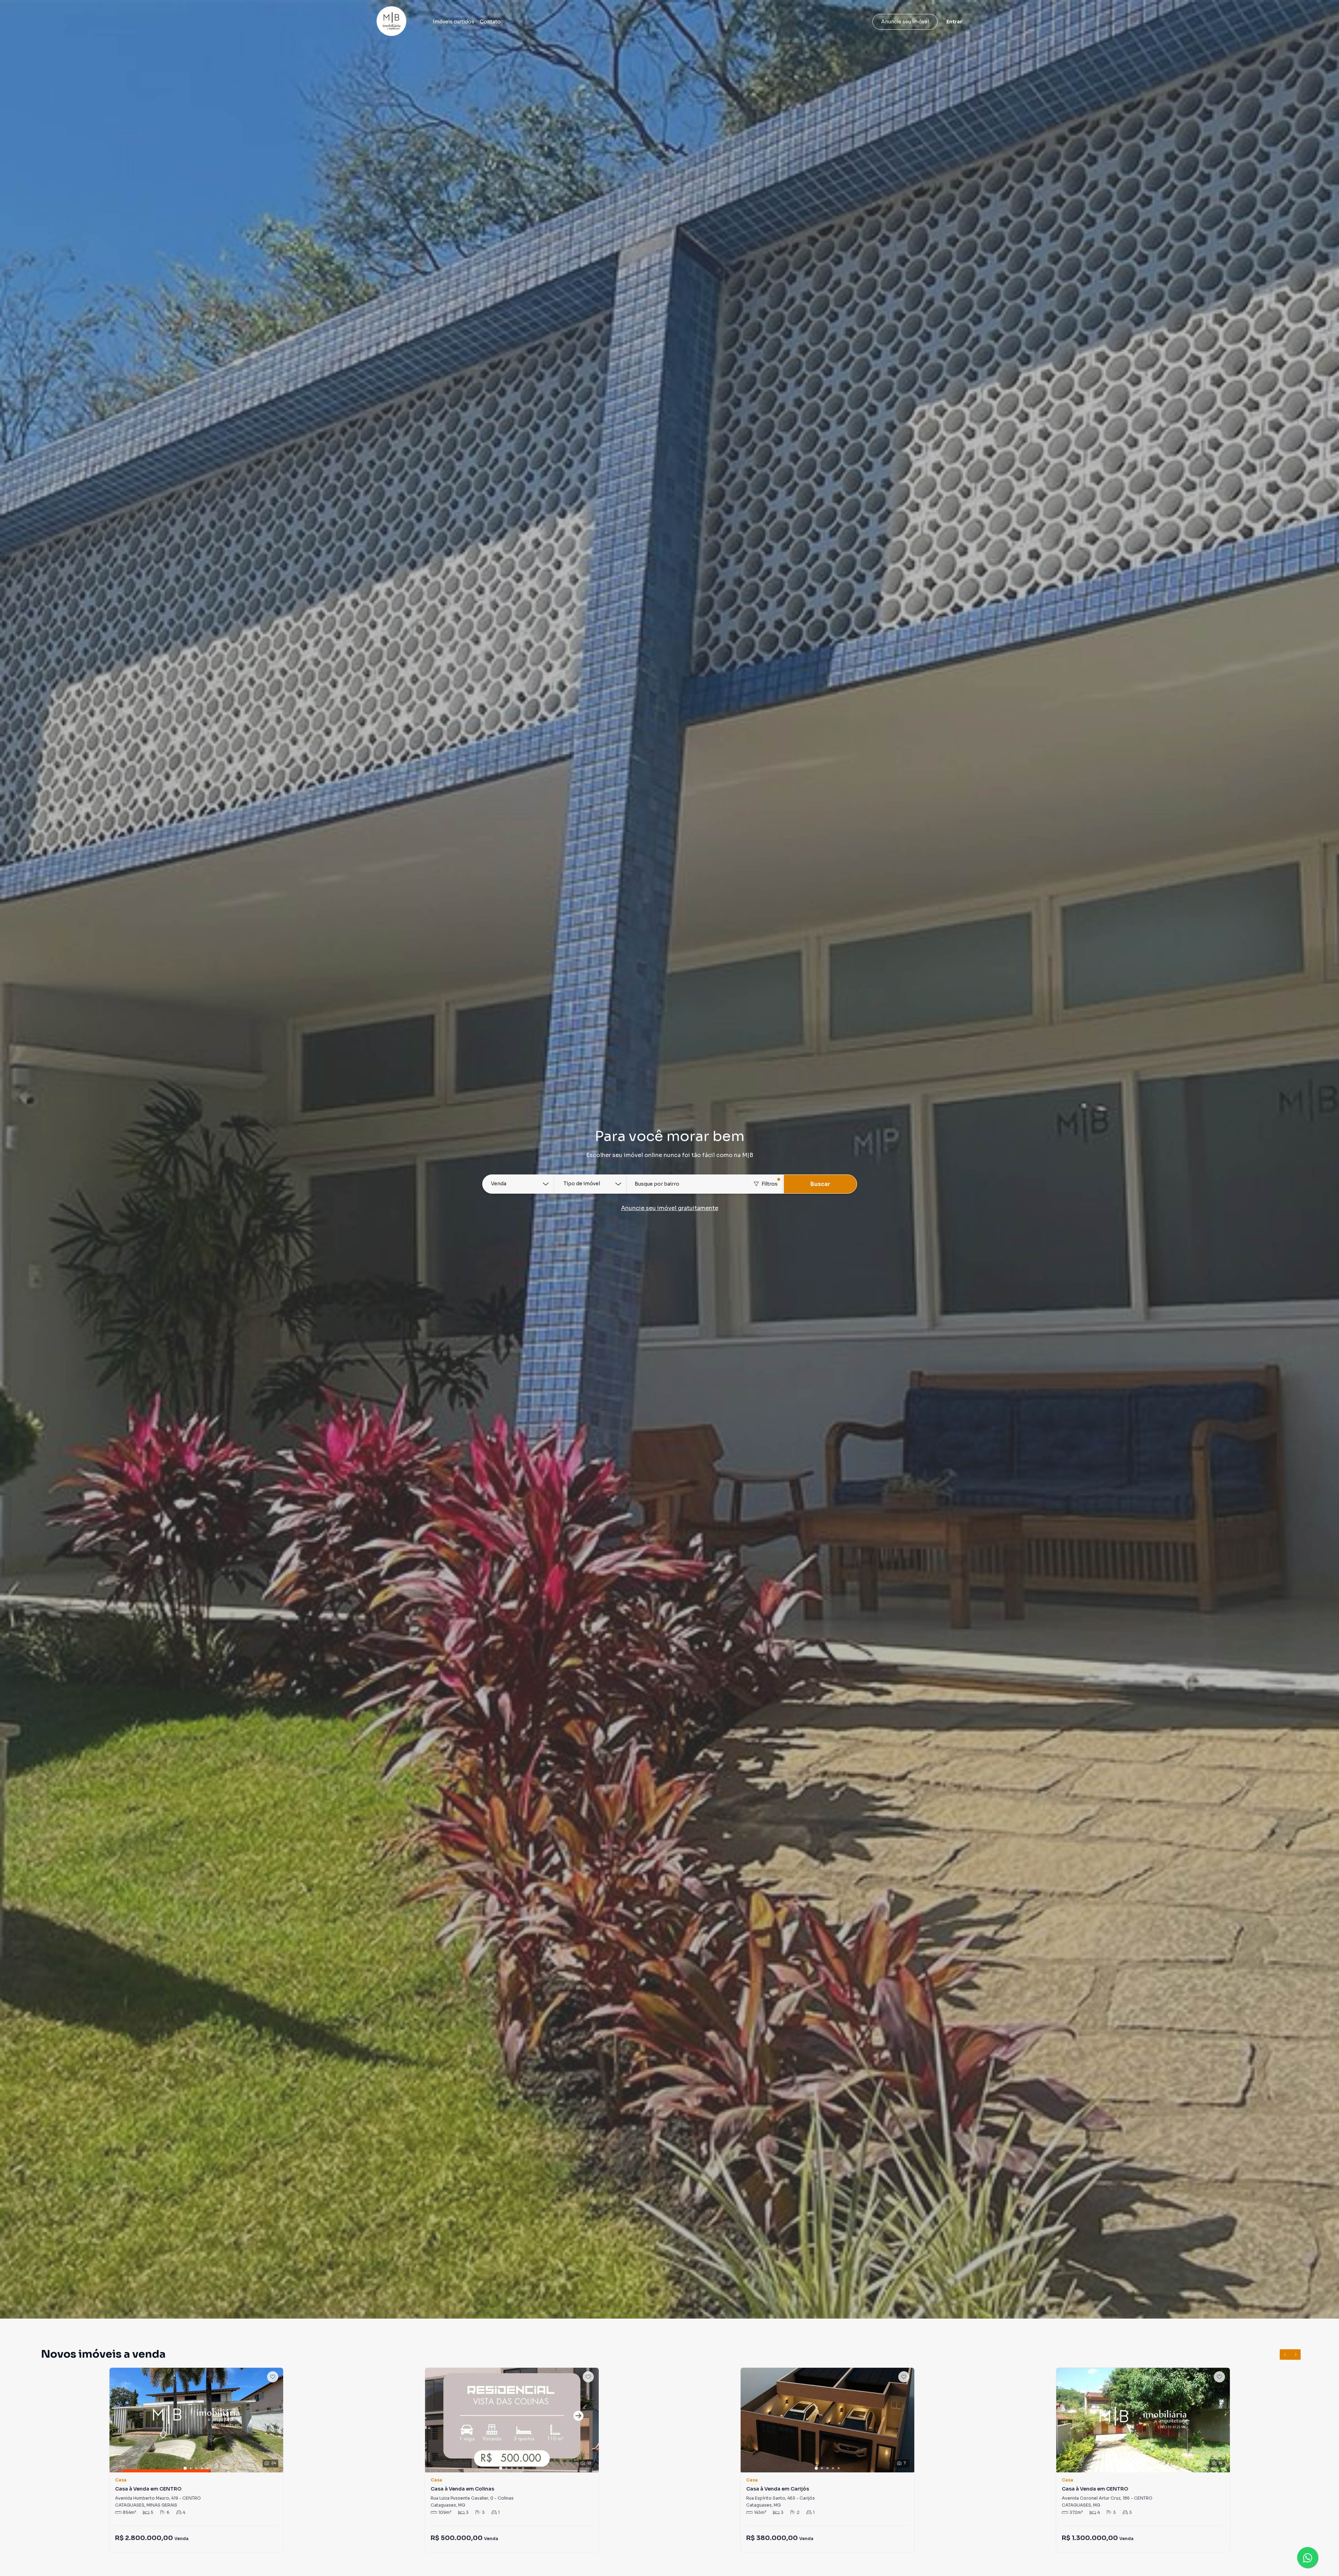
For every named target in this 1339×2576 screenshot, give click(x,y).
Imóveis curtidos (453, 22)
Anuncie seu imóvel (905, 22)
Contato (490, 22)
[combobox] (705, 1184)
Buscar (820, 1184)
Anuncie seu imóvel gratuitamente (670, 1208)
